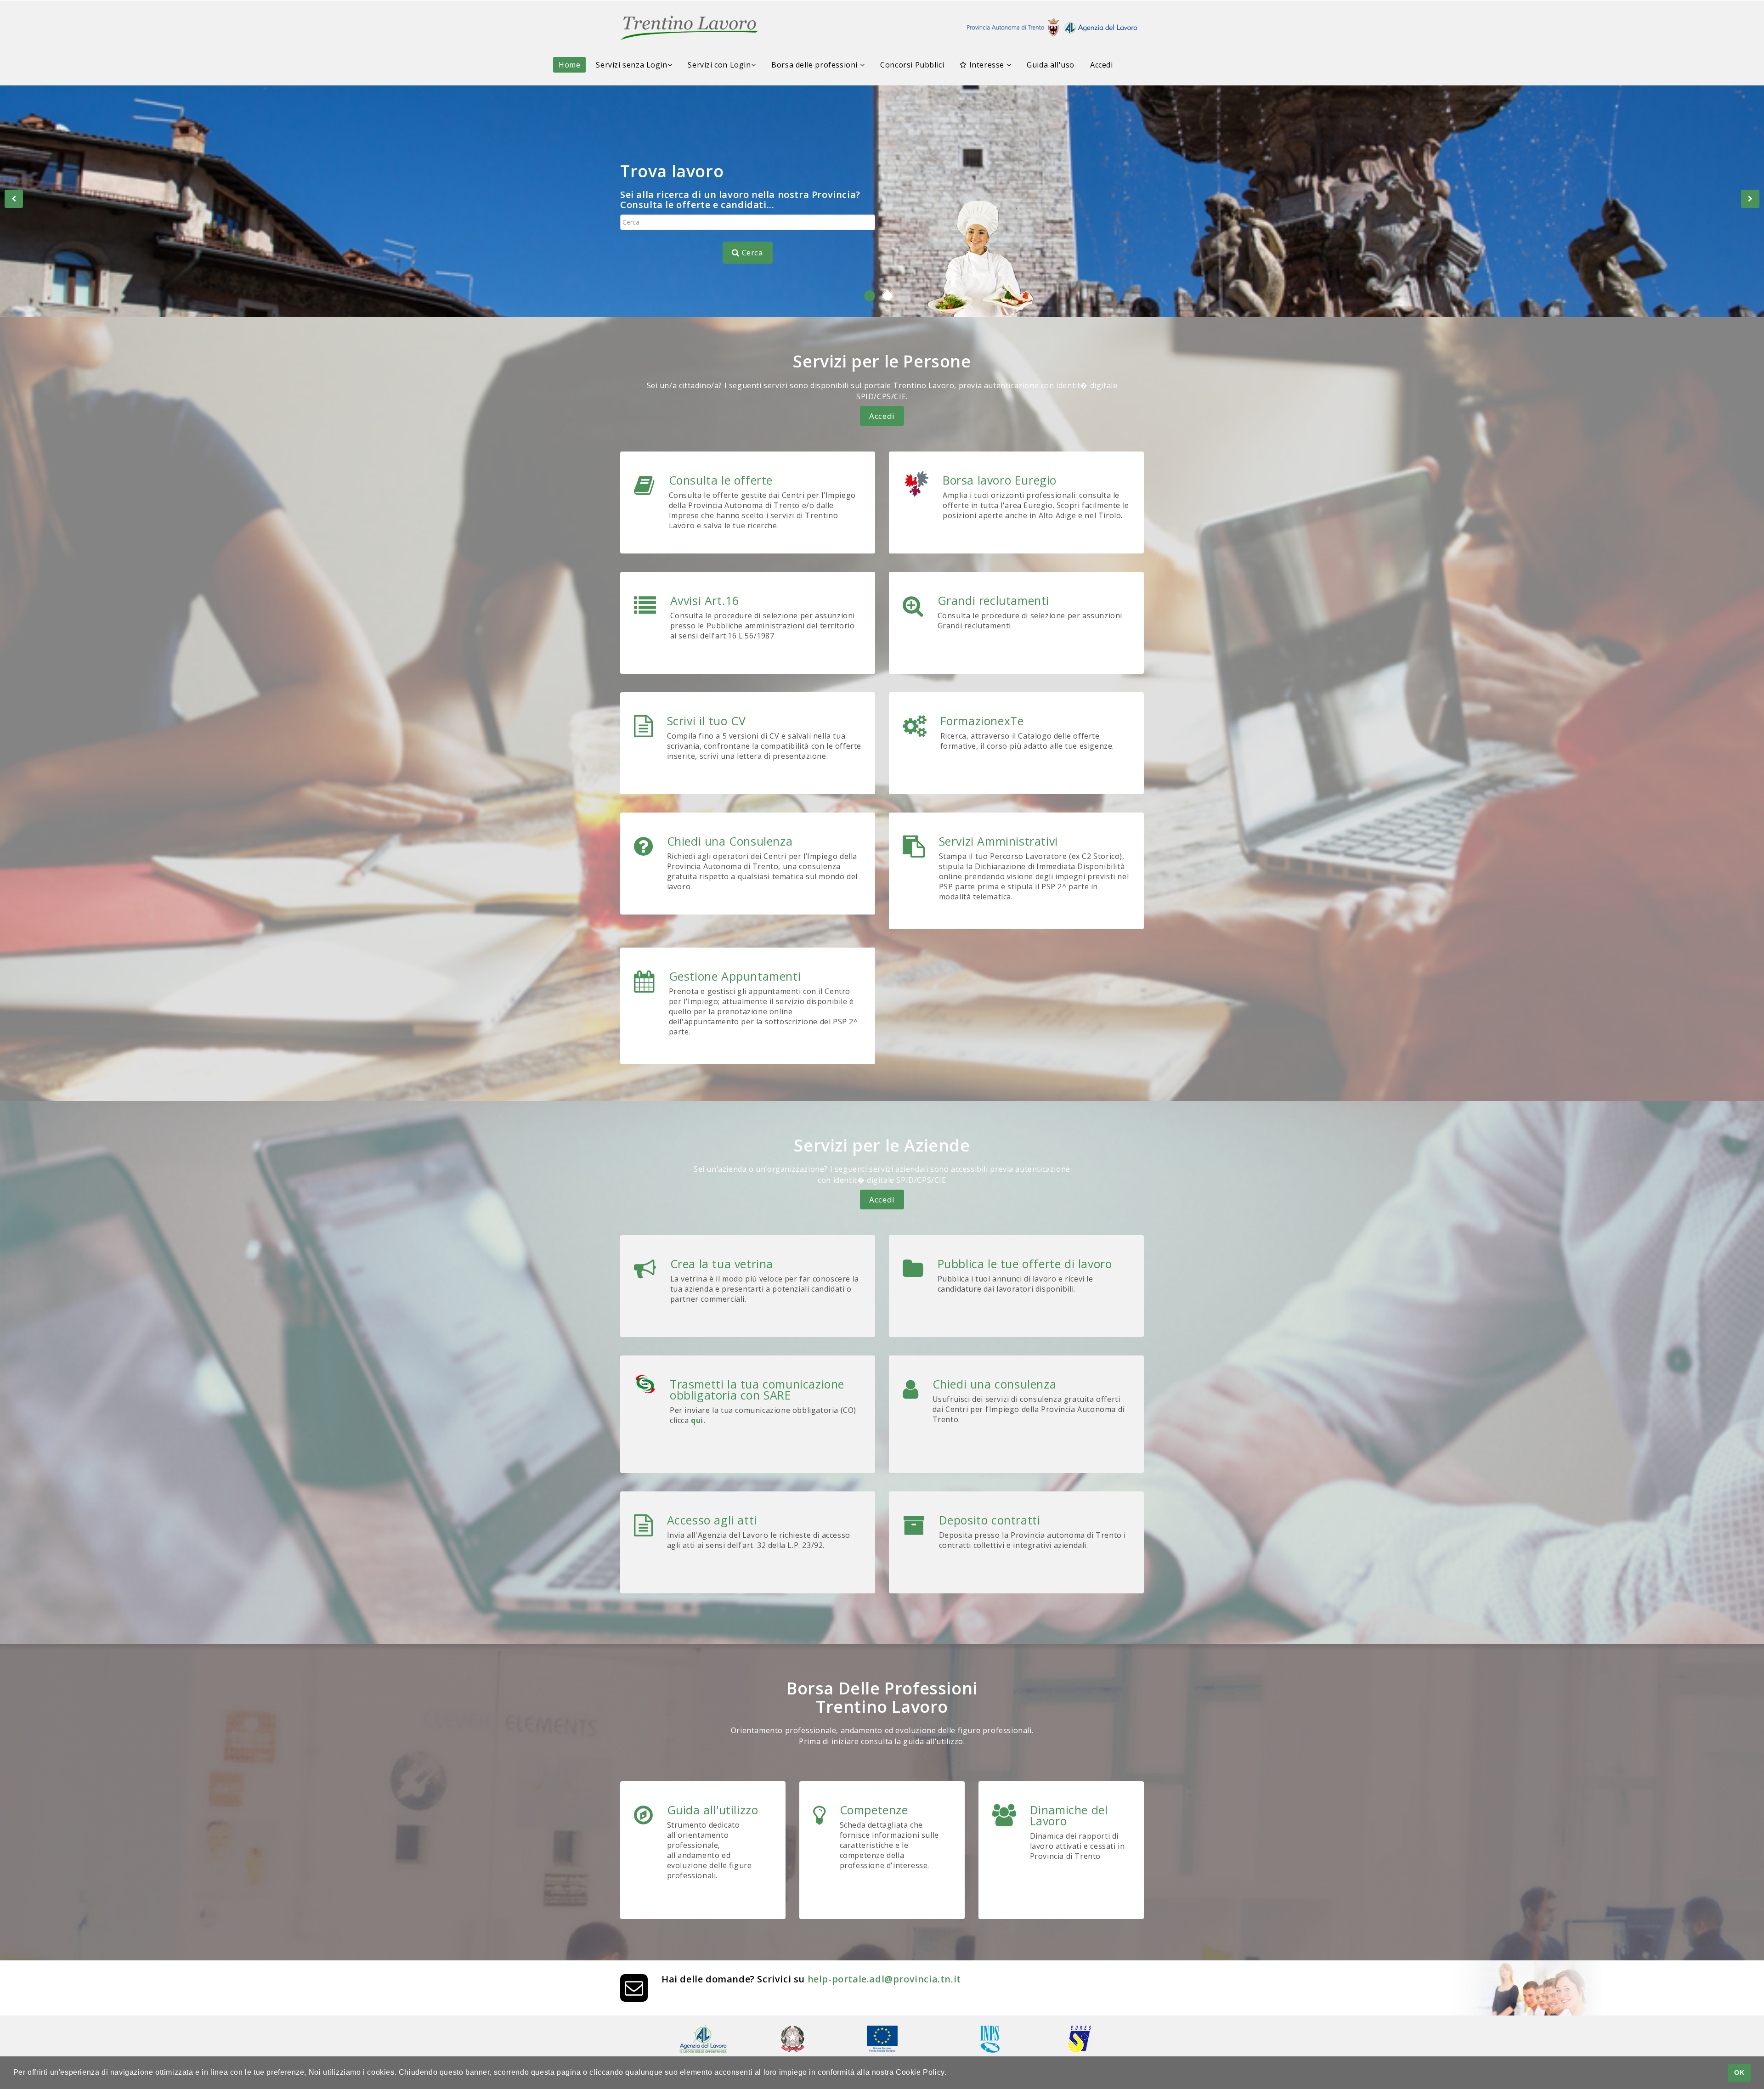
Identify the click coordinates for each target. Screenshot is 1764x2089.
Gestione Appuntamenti (735, 976)
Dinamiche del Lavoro (1069, 1815)
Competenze (874, 1810)
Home (569, 65)
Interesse (987, 65)
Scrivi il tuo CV (707, 721)
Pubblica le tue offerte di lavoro (1025, 1264)
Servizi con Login (719, 65)
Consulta (647, 207)
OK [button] (1739, 2072)
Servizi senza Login (631, 65)
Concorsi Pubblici (912, 65)
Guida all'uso (1051, 65)
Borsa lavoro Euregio (1000, 480)
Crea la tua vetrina (722, 1264)
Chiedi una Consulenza (730, 841)
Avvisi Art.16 (705, 600)
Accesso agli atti (712, 1520)
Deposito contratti (990, 1520)
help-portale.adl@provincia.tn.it (884, 1979)
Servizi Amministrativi (998, 841)
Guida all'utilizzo (713, 1810)
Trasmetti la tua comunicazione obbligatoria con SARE (757, 1389)
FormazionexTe (982, 721)
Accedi (1102, 65)
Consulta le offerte (721, 480)
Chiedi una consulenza (995, 1384)
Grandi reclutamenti (993, 600)
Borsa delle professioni (815, 65)
